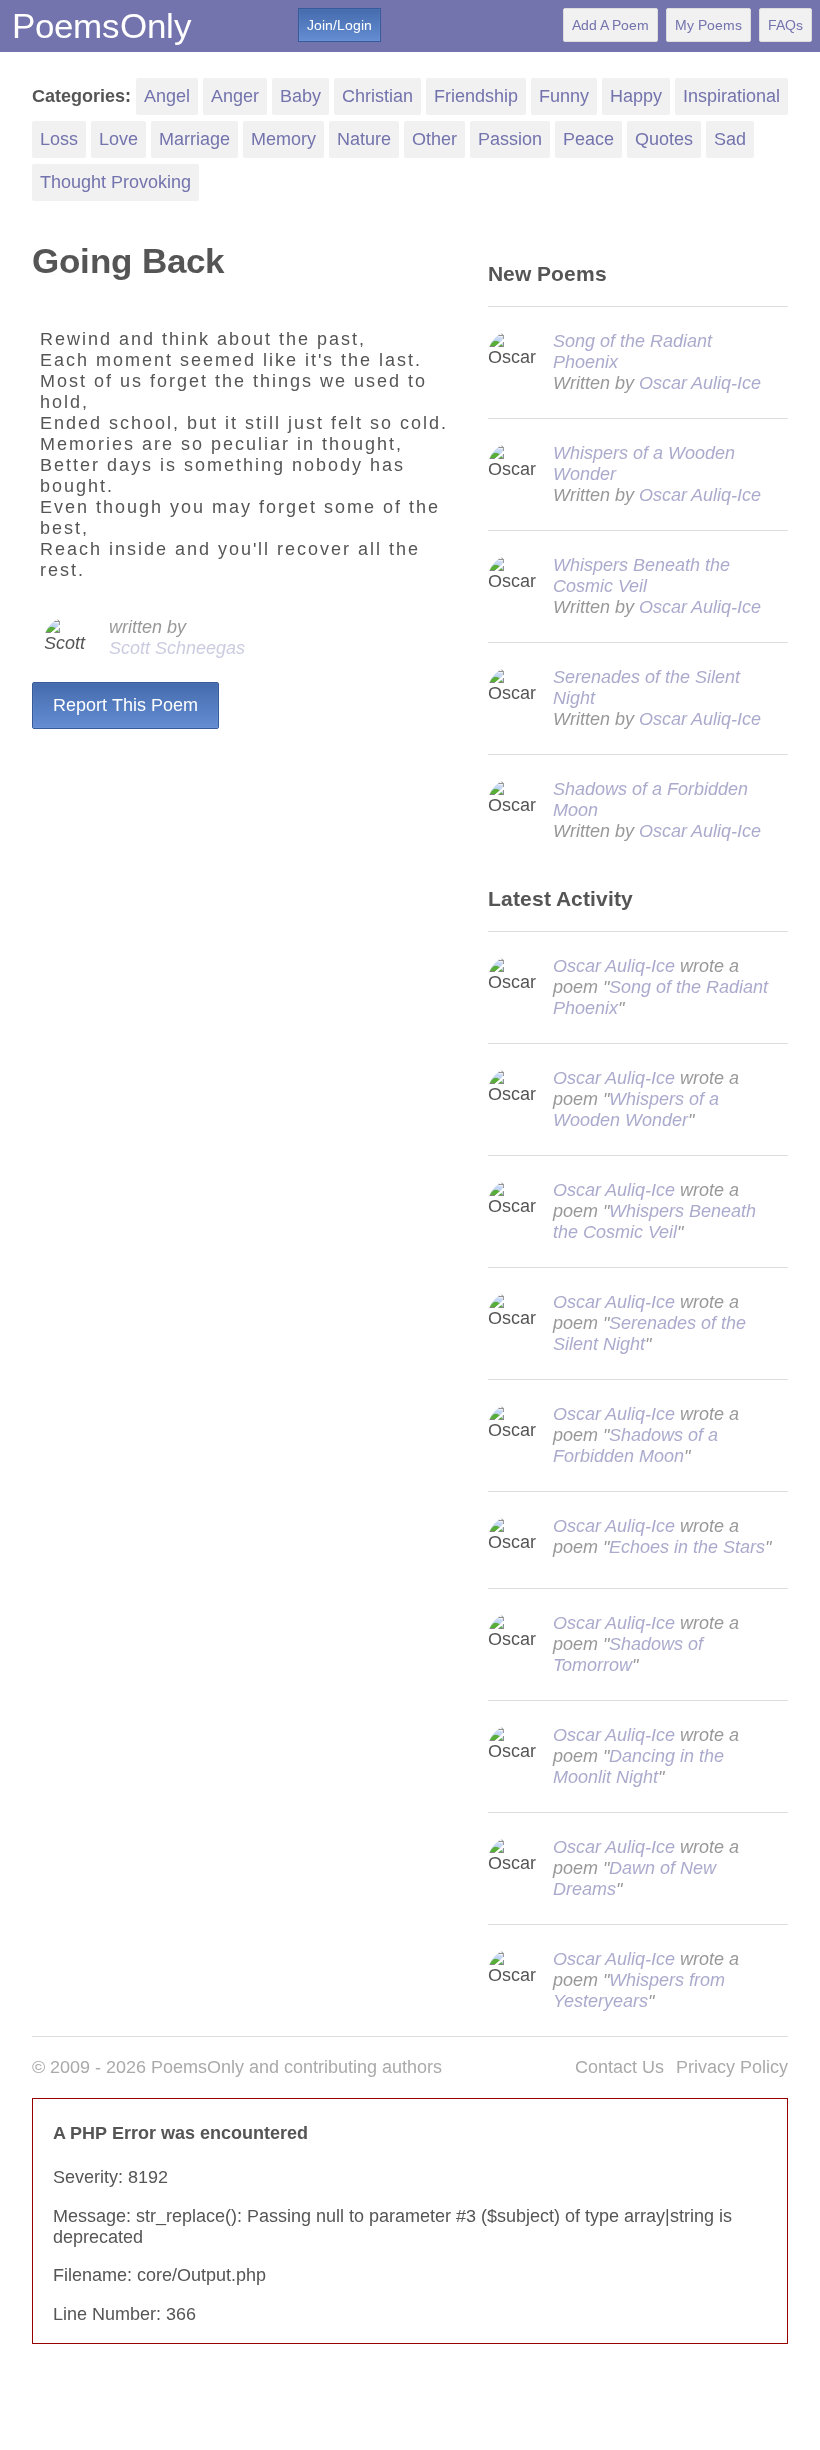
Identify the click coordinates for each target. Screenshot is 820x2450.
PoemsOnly (102, 25)
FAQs (785, 25)
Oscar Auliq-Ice (700, 383)
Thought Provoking (115, 182)
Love (118, 139)
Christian (377, 96)
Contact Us (619, 2067)
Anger (235, 96)
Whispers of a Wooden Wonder (636, 1109)
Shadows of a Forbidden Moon (635, 1445)
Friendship (476, 96)
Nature (364, 139)
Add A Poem (610, 25)
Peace (588, 139)
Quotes (664, 139)
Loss (59, 139)
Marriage (194, 139)
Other (434, 139)
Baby (300, 96)
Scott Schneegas (177, 648)
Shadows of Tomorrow (628, 1654)
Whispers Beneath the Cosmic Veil (641, 575)
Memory (283, 139)
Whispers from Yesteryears (639, 1990)
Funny (564, 96)
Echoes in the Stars (687, 1547)
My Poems (708, 25)
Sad (730, 139)
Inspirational (731, 96)
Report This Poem (125, 705)
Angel (167, 96)
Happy (636, 96)
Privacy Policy (732, 2067)
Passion (510, 139)
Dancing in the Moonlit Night (638, 1766)
